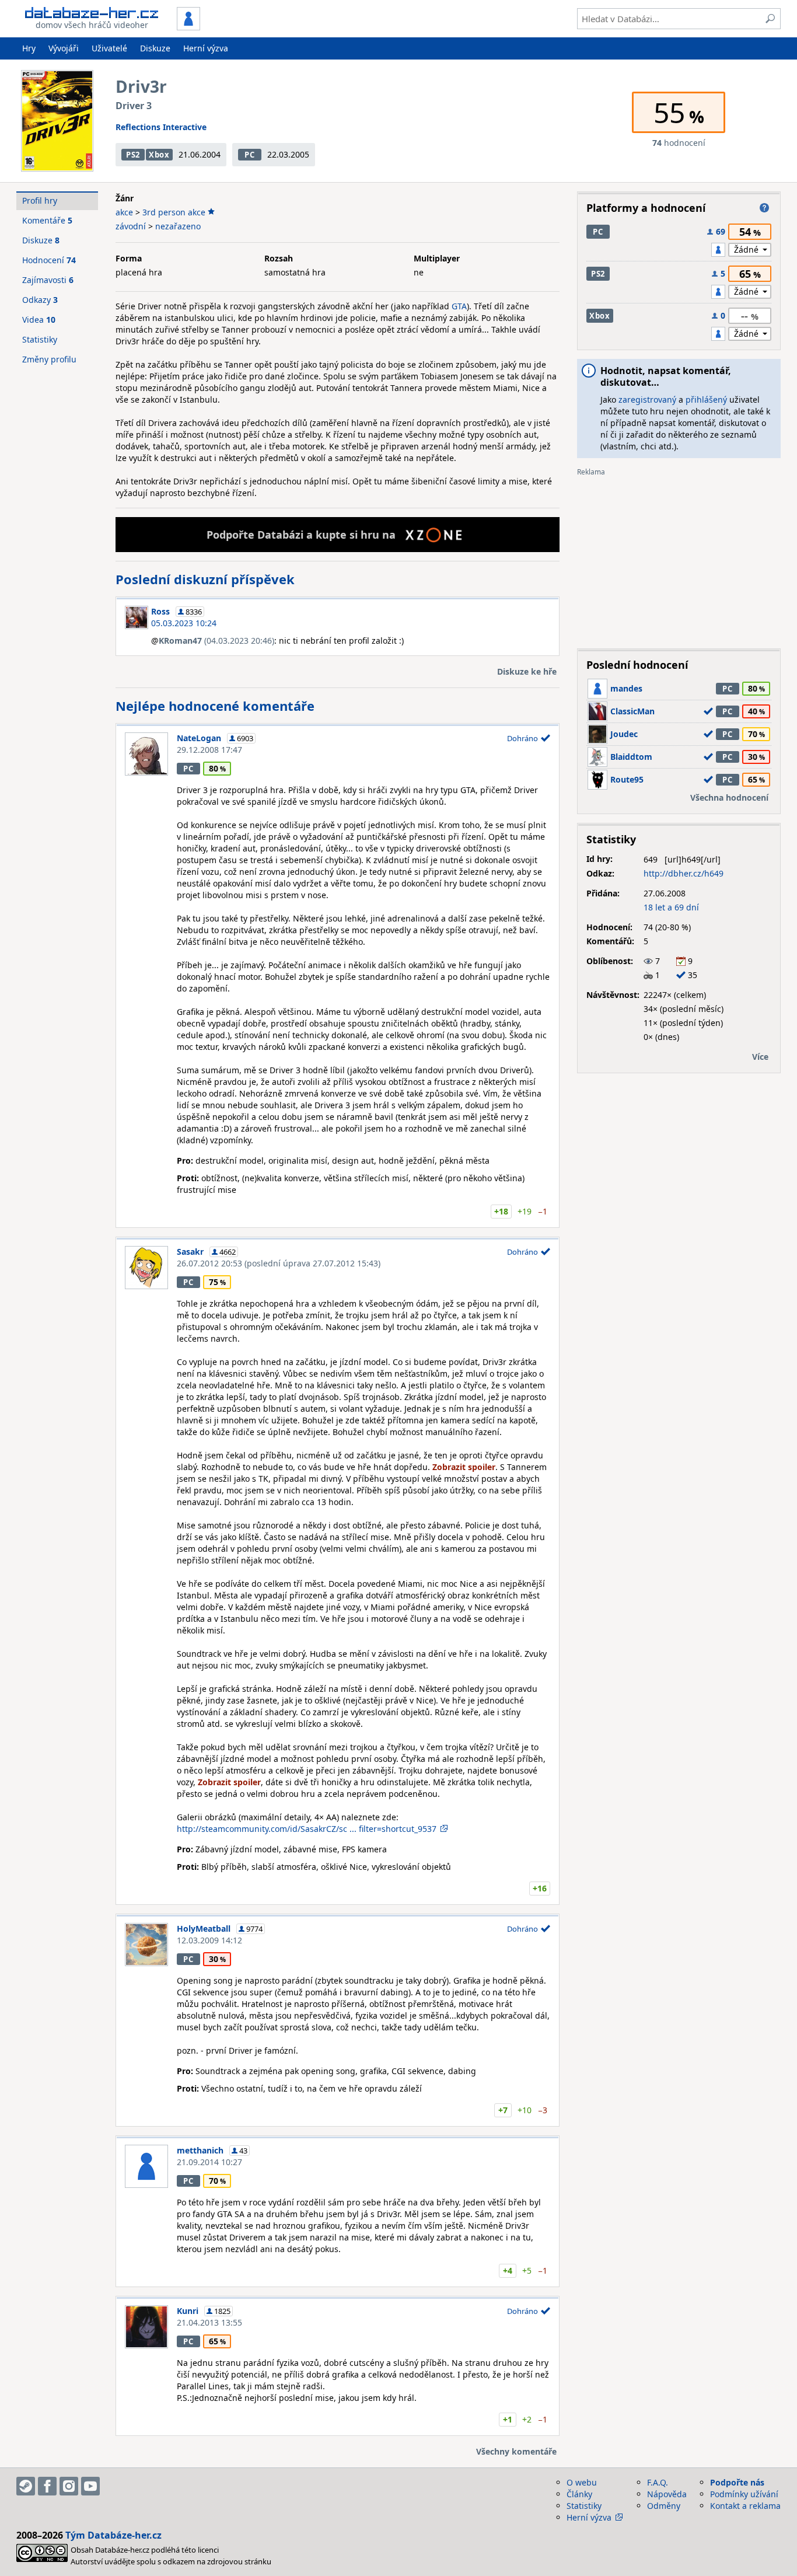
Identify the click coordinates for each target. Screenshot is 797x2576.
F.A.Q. (658, 2482)
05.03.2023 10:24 (184, 623)
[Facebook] (47, 2486)
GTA (459, 306)
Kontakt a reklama (745, 2506)
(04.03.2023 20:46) (216, 640)
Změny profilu (49, 359)
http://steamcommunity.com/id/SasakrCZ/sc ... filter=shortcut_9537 (307, 1829)
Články (579, 2494)
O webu (582, 2482)
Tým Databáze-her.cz (113, 2535)
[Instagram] (69, 2486)
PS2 (133, 155)
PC (249, 155)
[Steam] (26, 2486)
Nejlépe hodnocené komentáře (215, 706)
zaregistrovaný (647, 399)
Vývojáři (64, 48)
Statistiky (40, 339)
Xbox (159, 155)
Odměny (664, 2506)
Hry (29, 48)
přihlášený (706, 399)
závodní (131, 226)
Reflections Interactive (161, 127)
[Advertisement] (679, 558)
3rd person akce (174, 212)
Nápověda (667, 2494)
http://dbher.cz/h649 (684, 873)
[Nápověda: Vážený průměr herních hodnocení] (764, 208)
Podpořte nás (737, 2482)
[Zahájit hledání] (770, 19)
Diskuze (155, 48)
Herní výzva (206, 48)
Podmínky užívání (744, 2494)
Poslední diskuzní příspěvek (205, 579)
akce (124, 212)
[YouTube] (90, 2486)
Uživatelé (109, 48)
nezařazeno (178, 226)
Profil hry (40, 200)
